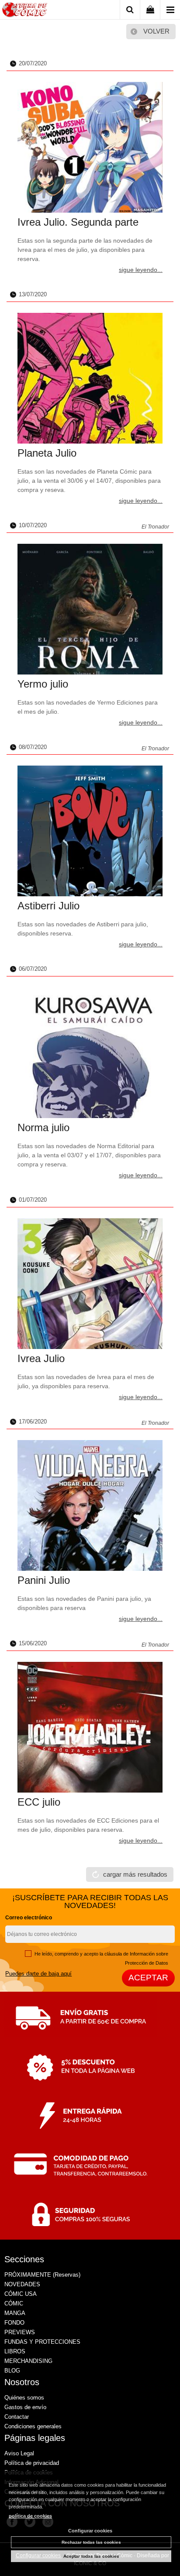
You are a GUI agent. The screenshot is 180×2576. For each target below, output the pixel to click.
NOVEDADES (22, 2284)
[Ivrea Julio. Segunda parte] (90, 147)
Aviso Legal (19, 2453)
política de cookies (30, 2516)
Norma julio (43, 1127)
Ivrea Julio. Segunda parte (78, 222)
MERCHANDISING (28, 2361)
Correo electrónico (29, 1918)
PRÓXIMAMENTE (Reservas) (42, 2275)
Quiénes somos (24, 2398)
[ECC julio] (90, 1727)
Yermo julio (43, 684)
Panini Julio (44, 1580)
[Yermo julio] (90, 609)
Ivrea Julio (41, 1358)
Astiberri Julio (48, 906)
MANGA (15, 2313)
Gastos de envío (25, 2407)
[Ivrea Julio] (90, 1284)
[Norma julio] (90, 1053)
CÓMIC (14, 2303)
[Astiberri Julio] (90, 831)
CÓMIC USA (21, 2294)
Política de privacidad (32, 2463)
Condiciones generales (33, 2426)
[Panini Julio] (90, 1505)
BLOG (12, 2371)
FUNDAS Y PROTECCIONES (42, 2342)
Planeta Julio (47, 453)
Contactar (17, 2417)
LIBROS (15, 2351)
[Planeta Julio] (90, 378)
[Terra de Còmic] (25, 11)
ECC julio (39, 1802)
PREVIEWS (20, 2332)
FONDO (14, 2323)
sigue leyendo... (141, 270)
